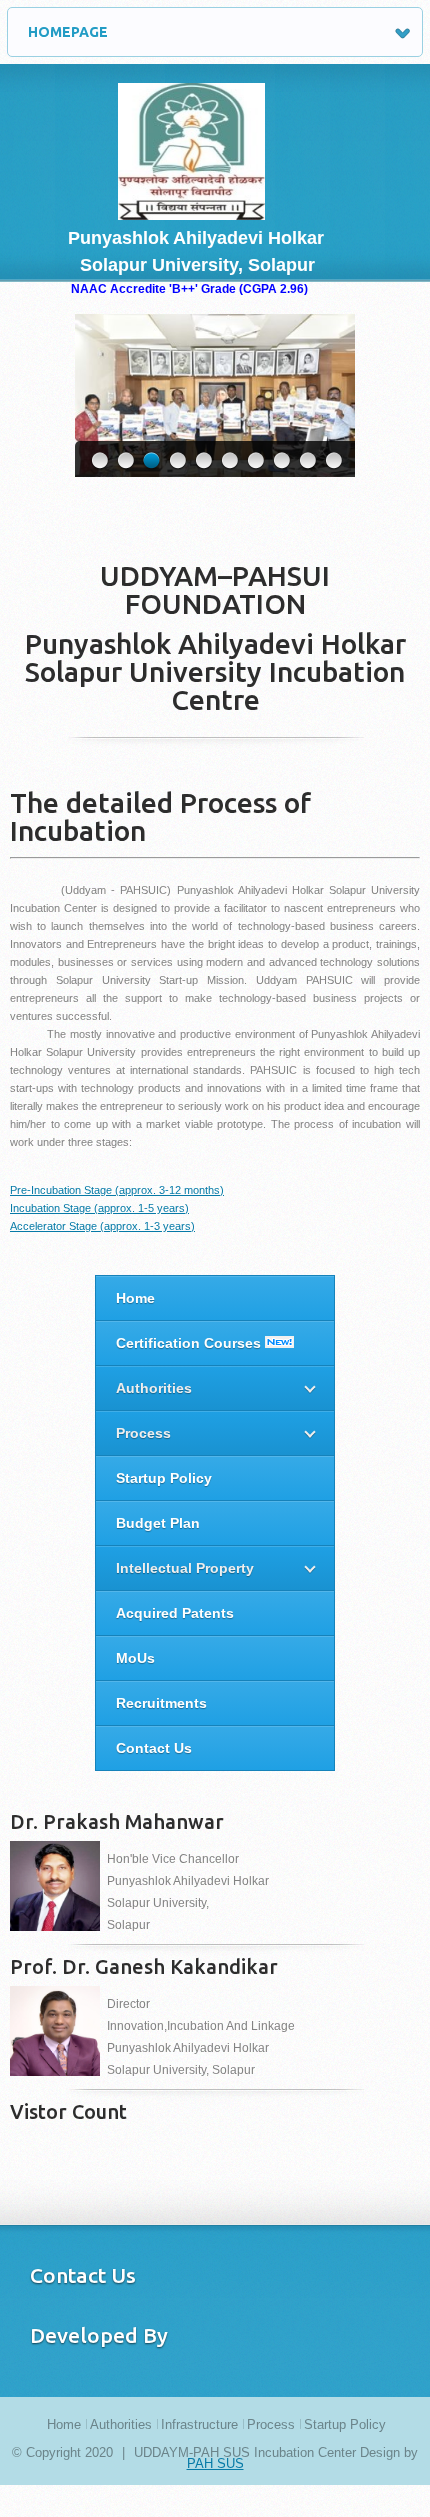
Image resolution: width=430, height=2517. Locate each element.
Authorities (121, 2424)
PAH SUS (215, 2463)
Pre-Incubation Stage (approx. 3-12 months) (117, 1190)
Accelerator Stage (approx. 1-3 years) (102, 1226)
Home (64, 2424)
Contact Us (83, 2275)
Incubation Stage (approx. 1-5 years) (99, 1208)
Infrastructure (199, 2424)
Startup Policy (345, 2424)
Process (271, 2424)
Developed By (99, 2335)
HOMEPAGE (68, 32)
